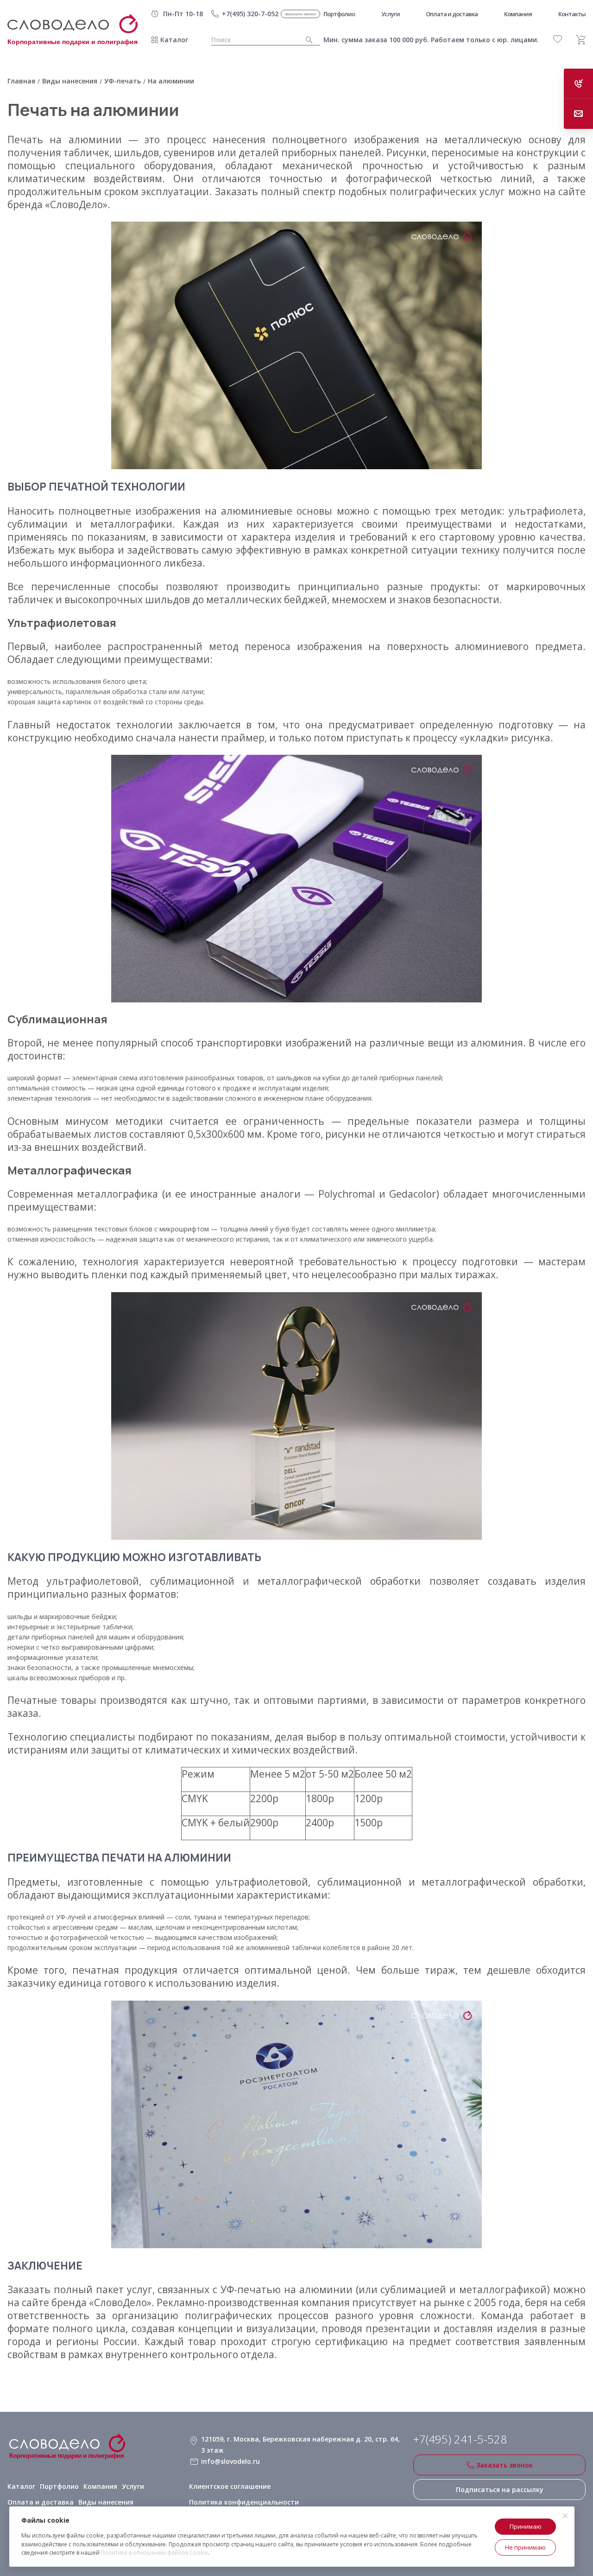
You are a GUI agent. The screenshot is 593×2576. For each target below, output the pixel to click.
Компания (100, 2486)
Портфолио (59, 2486)
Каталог (174, 40)
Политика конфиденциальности (244, 2502)
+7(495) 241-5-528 (460, 2439)
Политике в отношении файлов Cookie (155, 2553)
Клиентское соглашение (230, 2486)
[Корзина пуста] (581, 40)
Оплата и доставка (41, 2502)
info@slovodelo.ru (230, 2461)
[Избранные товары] (558, 39)
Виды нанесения (106, 2502)
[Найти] (309, 40)
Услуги (133, 2486)
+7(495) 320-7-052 (250, 14)
